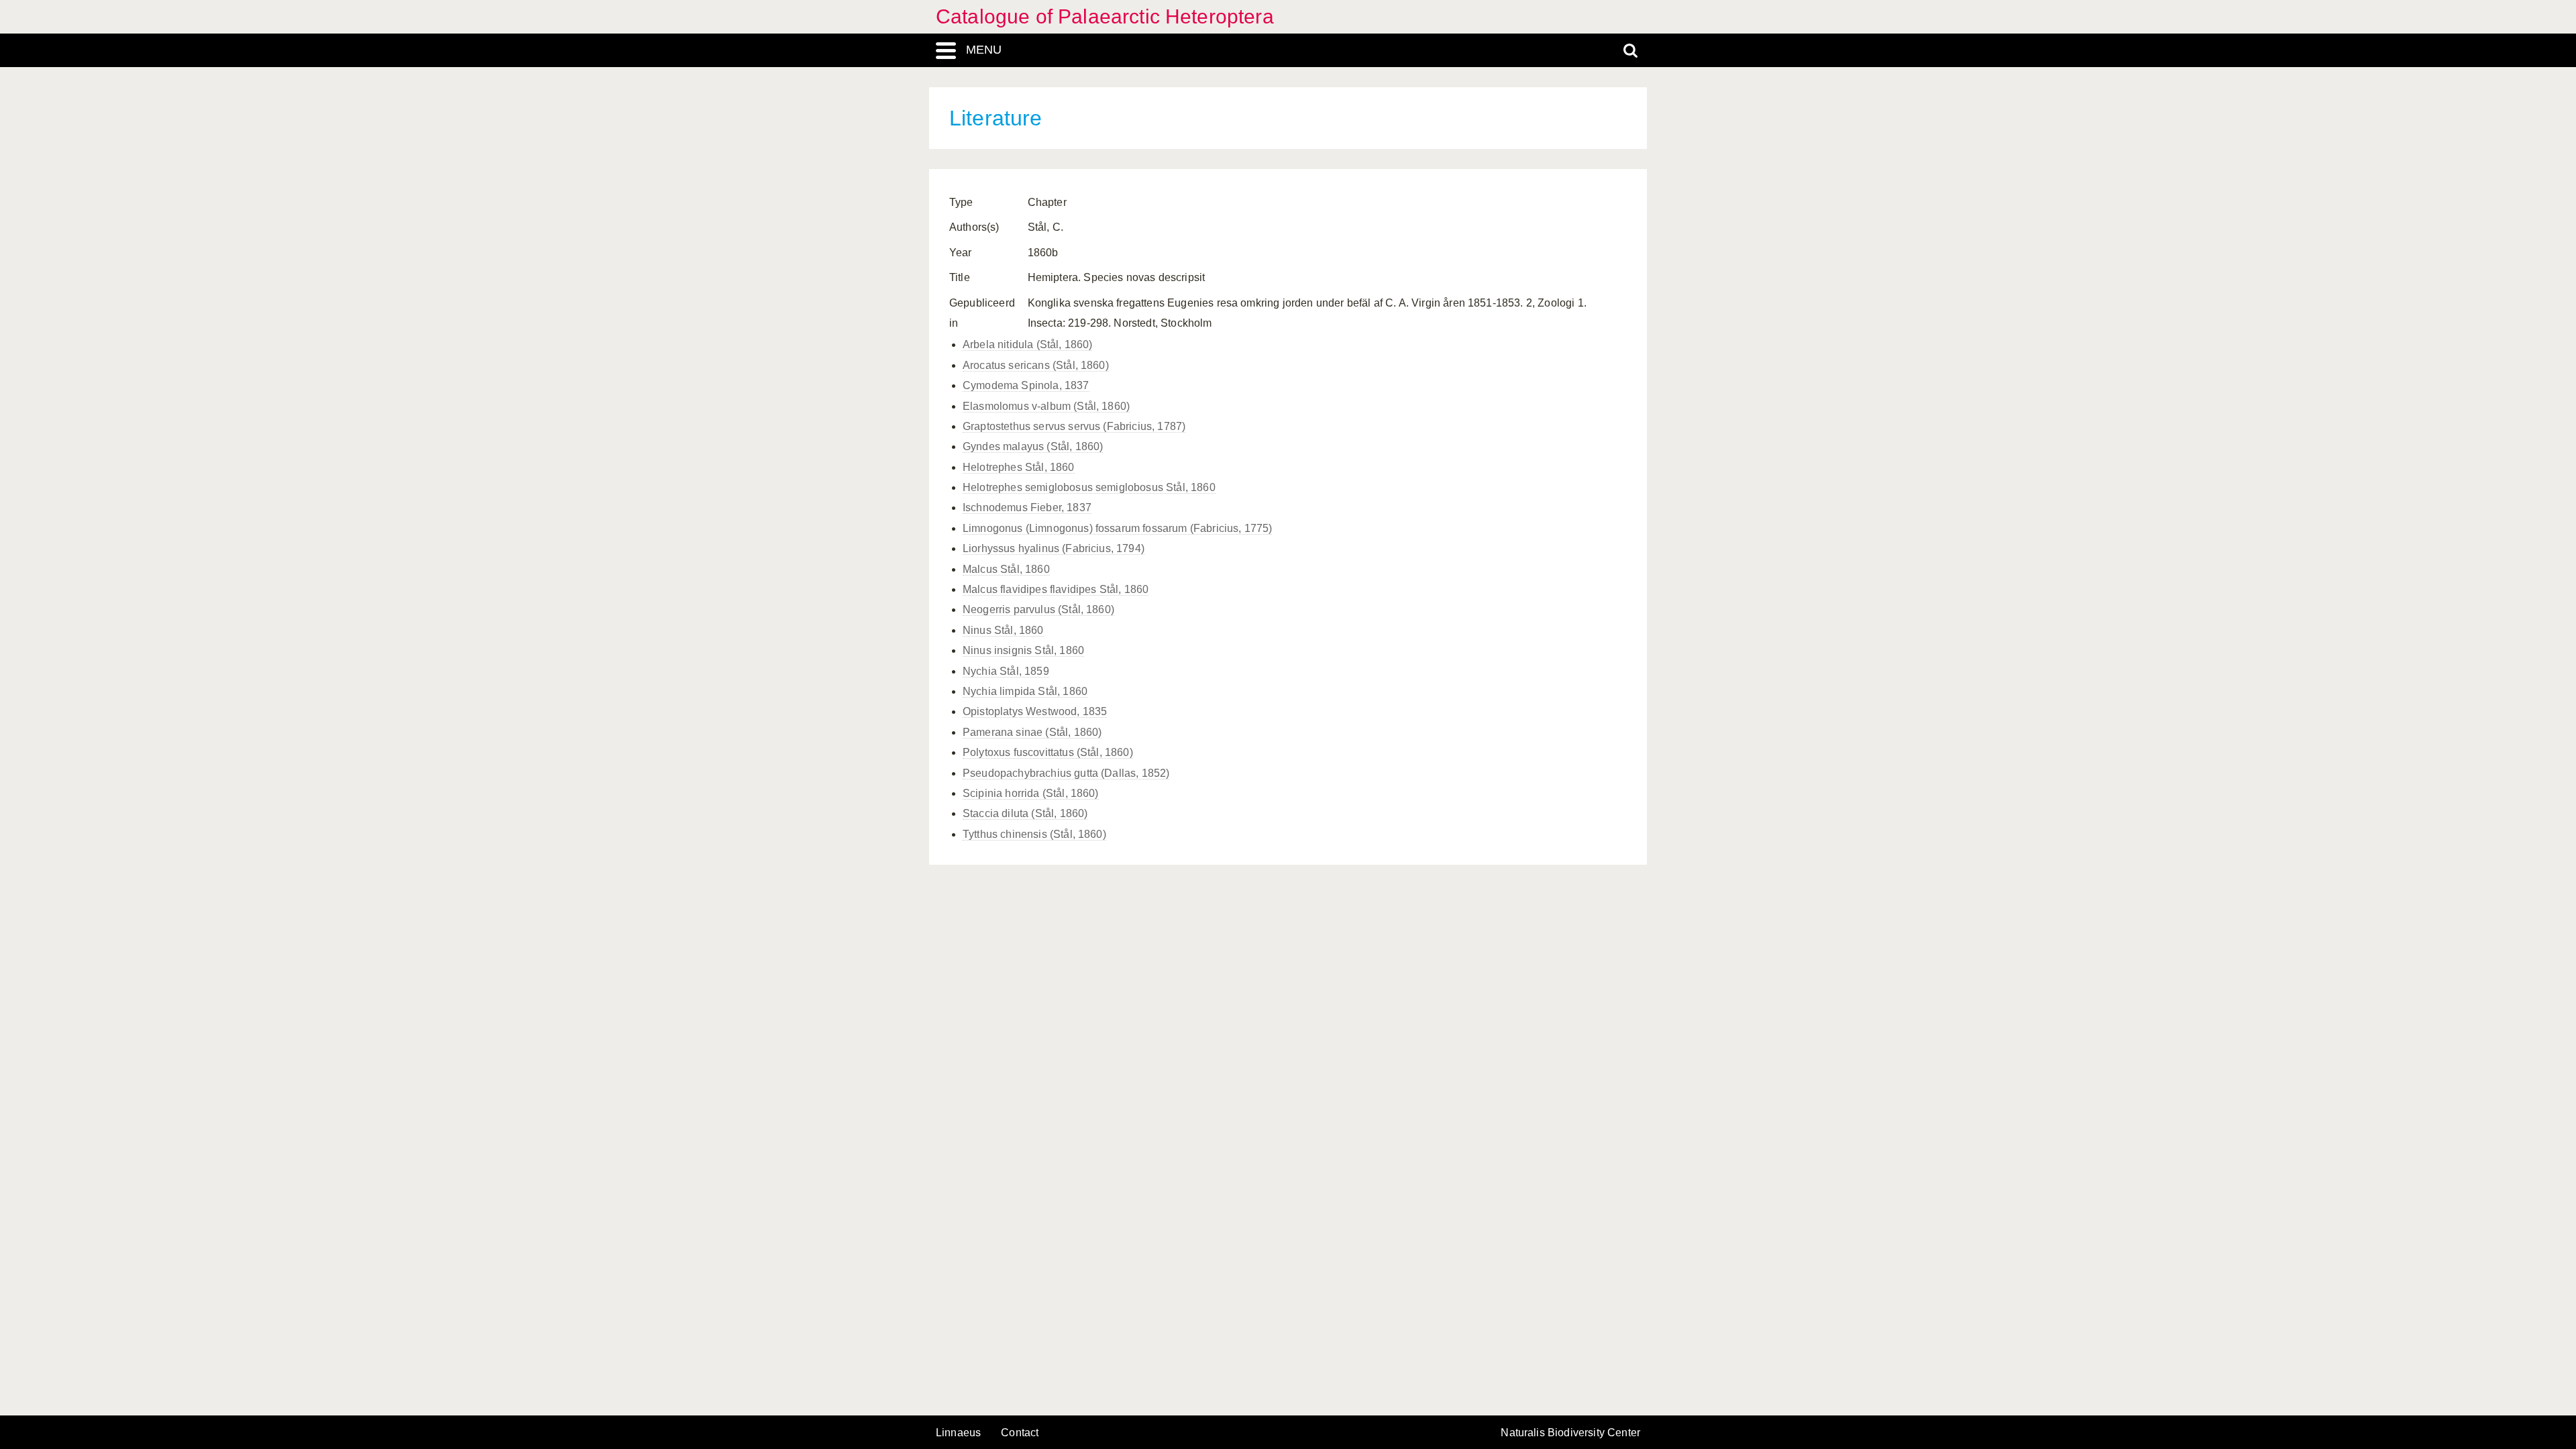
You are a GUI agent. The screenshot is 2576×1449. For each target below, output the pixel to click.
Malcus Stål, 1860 (1006, 569)
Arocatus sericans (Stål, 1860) (1036, 365)
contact (1020, 1433)
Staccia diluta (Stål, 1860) (1025, 813)
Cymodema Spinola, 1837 (1026, 385)
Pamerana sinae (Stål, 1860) (1032, 732)
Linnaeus (958, 1433)
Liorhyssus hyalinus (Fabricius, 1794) (1054, 548)
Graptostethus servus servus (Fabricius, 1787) (1074, 426)
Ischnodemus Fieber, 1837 (1027, 507)
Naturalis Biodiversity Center (1570, 1433)
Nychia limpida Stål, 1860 (1025, 691)
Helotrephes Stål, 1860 (1019, 467)
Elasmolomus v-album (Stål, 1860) (1046, 406)
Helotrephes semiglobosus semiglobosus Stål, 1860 (1089, 487)
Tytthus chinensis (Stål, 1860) (1034, 834)
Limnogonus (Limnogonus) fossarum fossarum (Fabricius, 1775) (1117, 528)
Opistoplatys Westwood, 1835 (1035, 711)
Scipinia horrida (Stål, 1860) (1031, 793)
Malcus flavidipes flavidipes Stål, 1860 (1056, 589)
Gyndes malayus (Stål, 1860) (1033, 446)
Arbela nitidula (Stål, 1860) (1027, 344)
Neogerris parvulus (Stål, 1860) (1038, 609)
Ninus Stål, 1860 (1003, 630)
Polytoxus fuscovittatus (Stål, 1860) (1048, 752)
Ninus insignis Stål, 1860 (1023, 650)
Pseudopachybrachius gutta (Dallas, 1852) (1066, 773)
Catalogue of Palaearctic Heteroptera (1105, 16)
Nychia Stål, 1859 (1006, 671)
